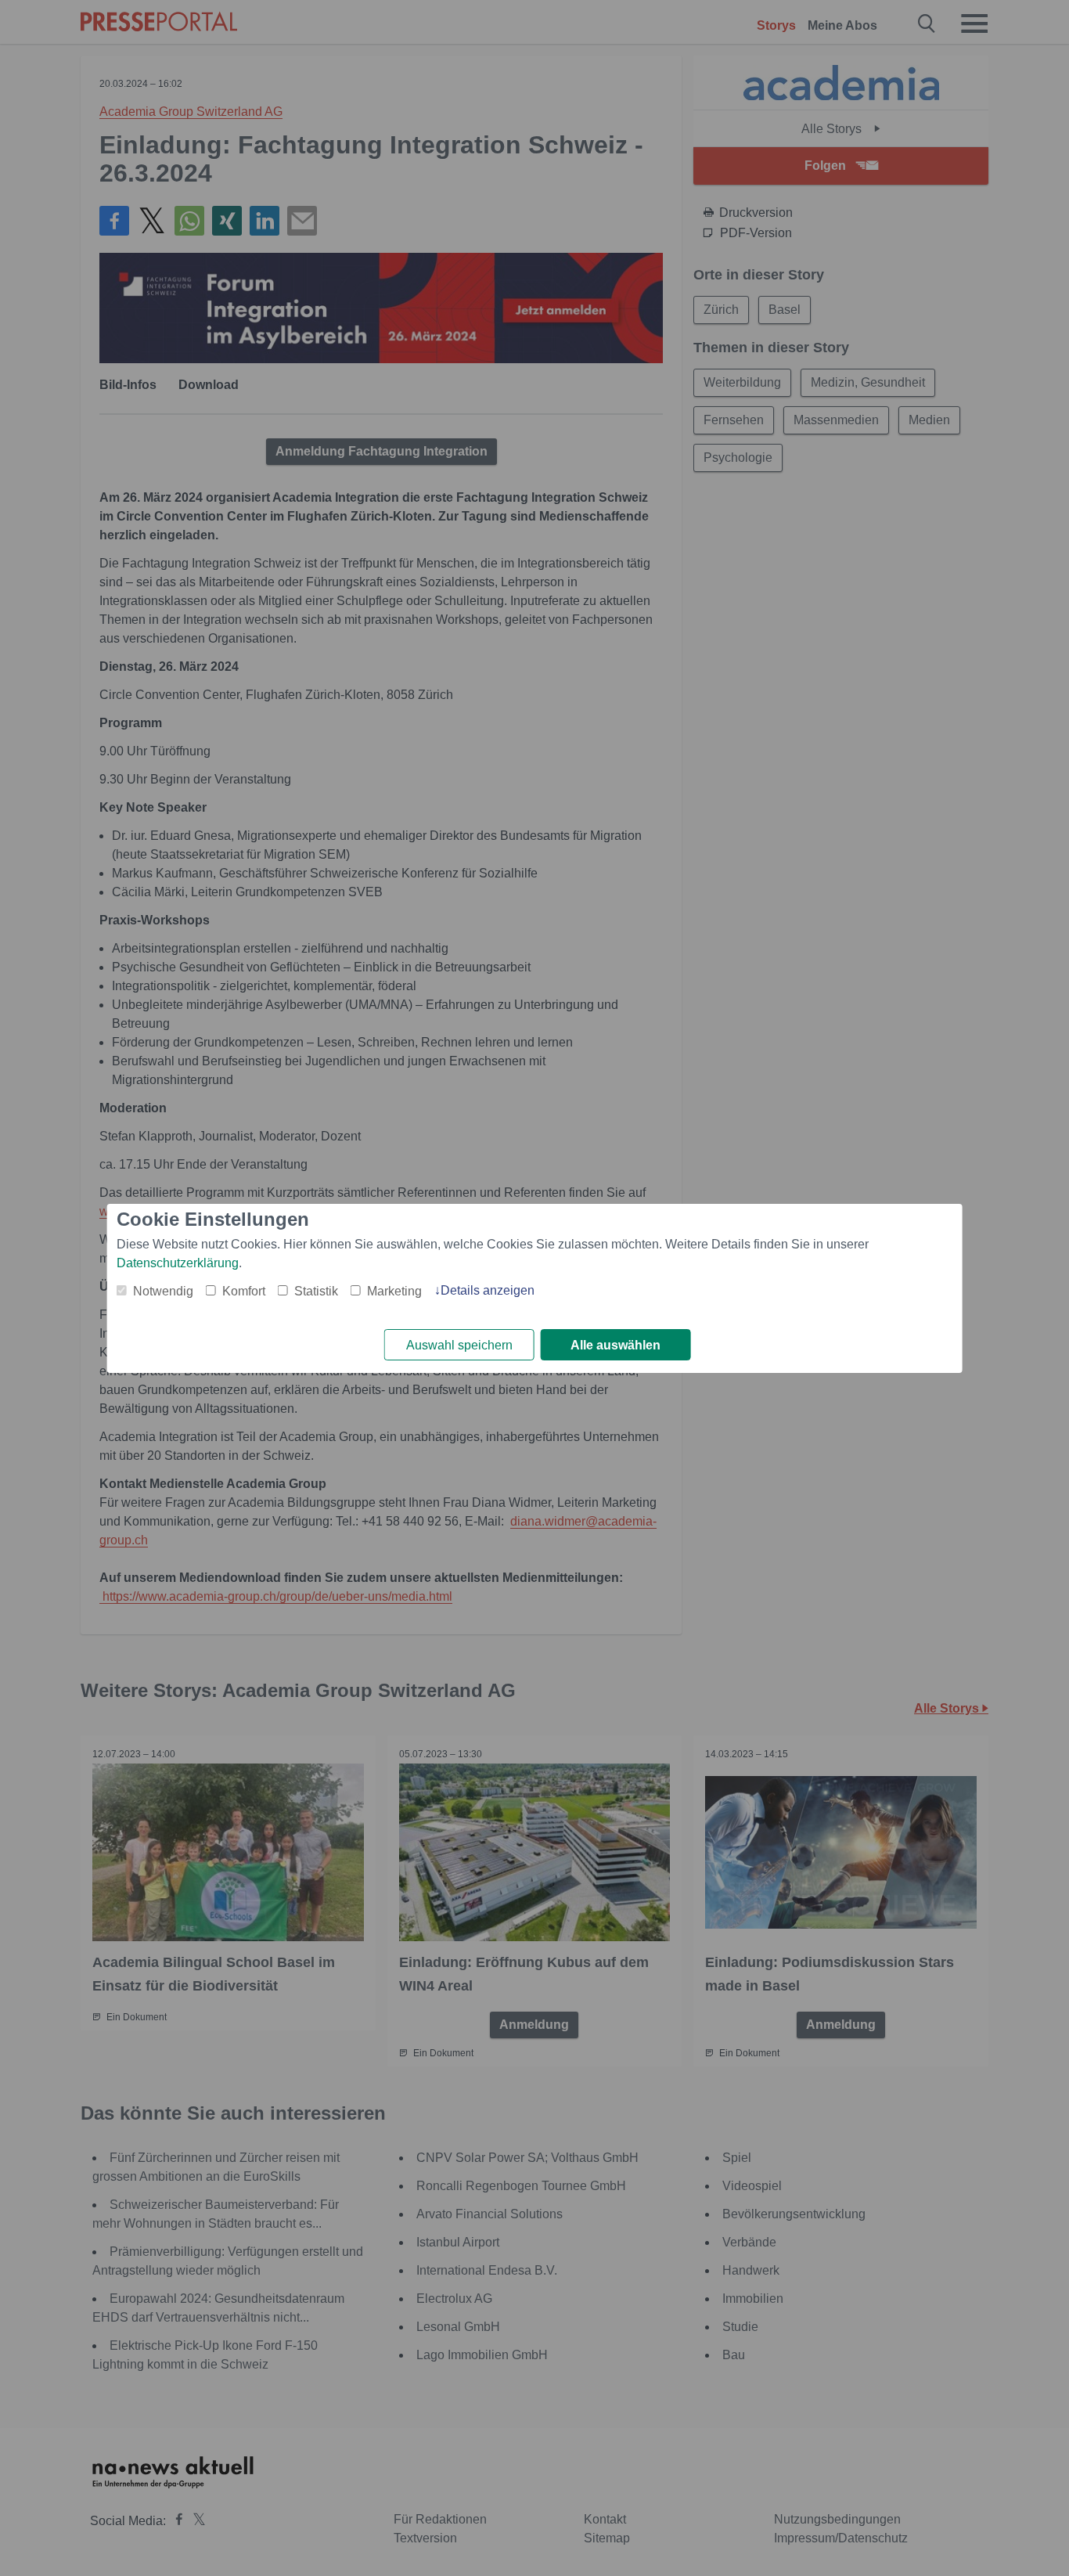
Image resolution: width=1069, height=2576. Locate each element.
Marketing (394, 1291)
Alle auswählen (615, 1345)
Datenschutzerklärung (178, 1263)
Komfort (244, 1291)
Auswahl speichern (459, 1345)
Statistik (316, 1291)
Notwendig (163, 1291)
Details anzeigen (488, 1290)
